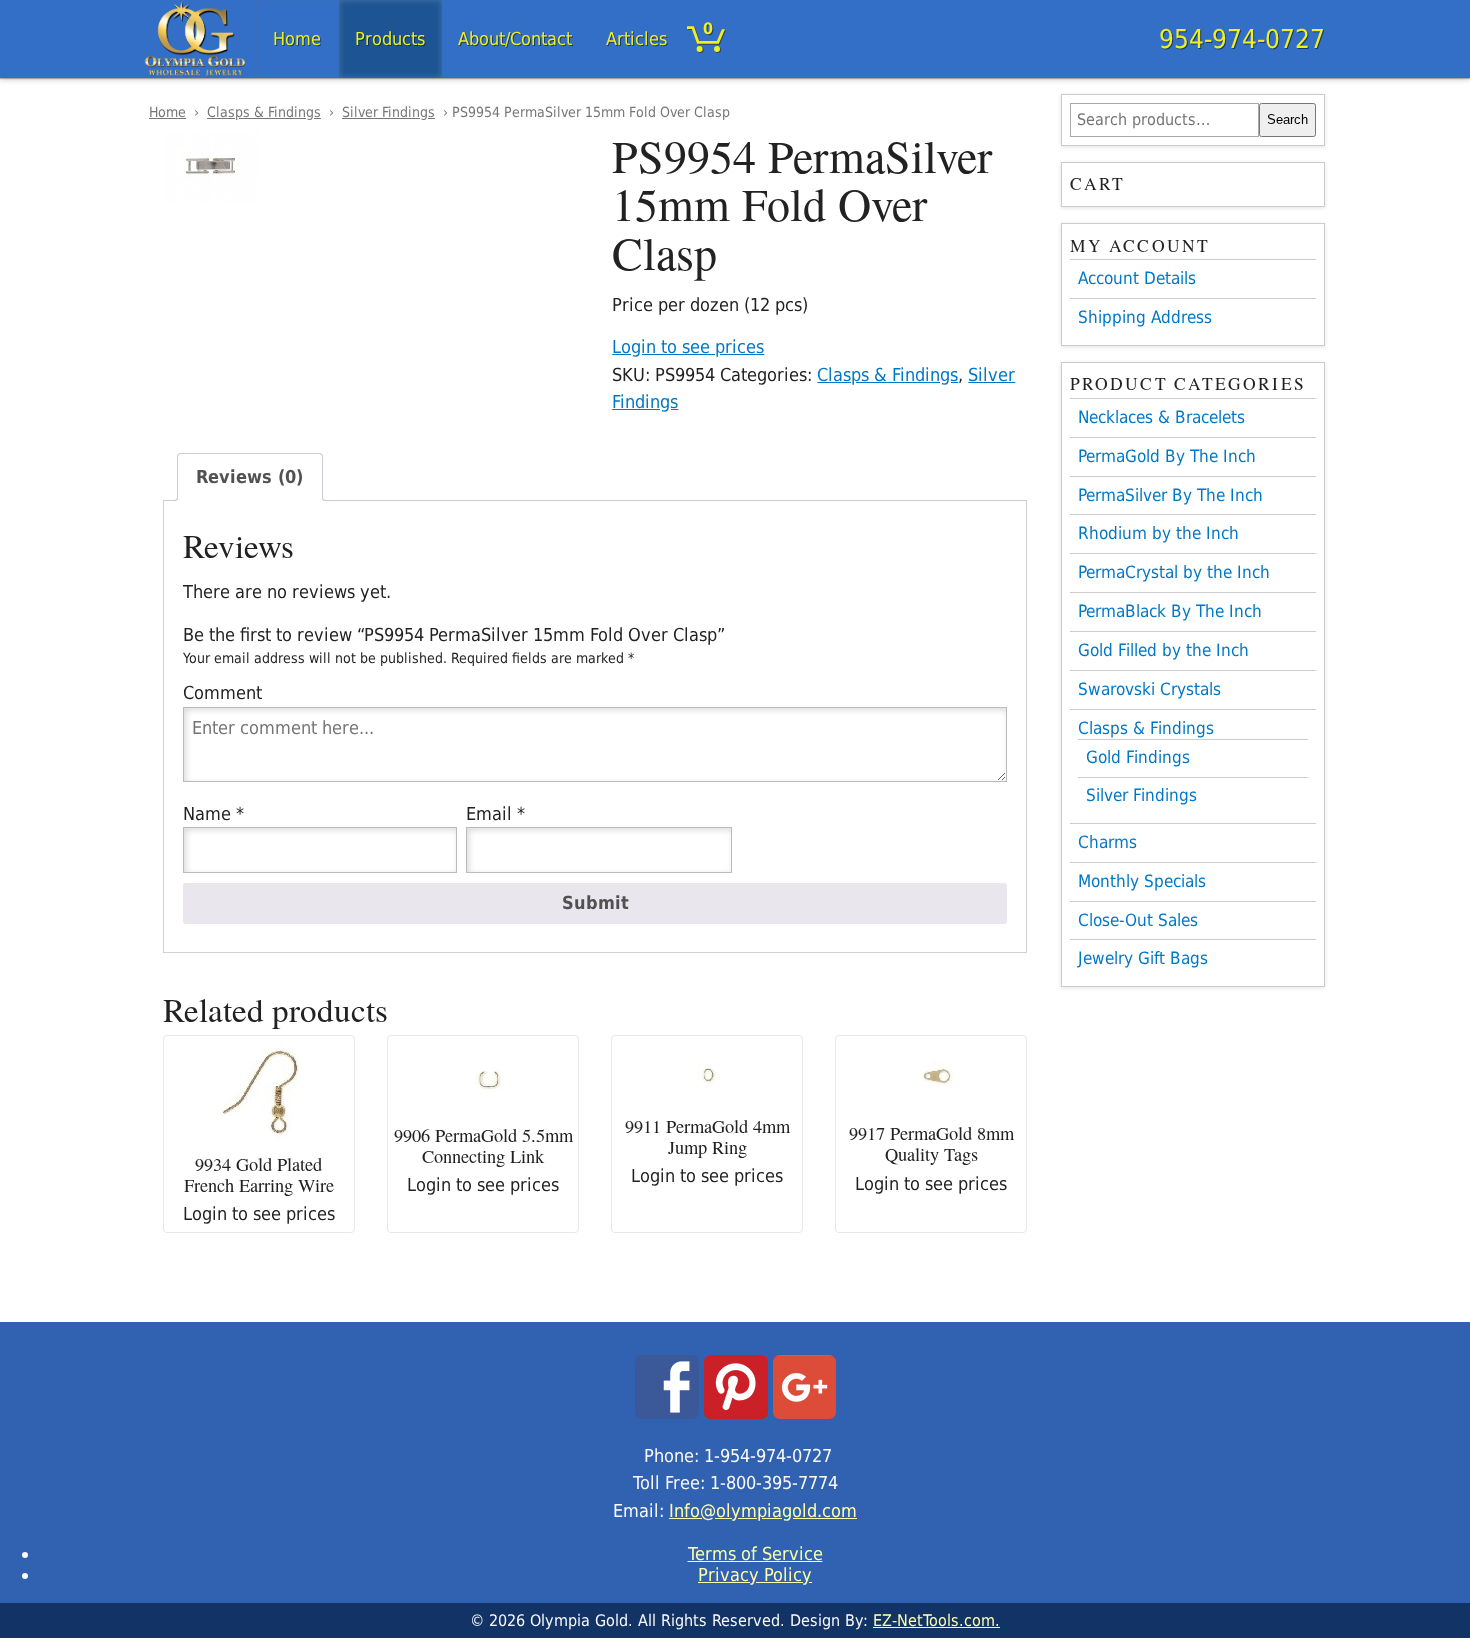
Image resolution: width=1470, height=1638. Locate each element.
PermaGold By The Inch (1167, 456)
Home (297, 38)
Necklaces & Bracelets (1161, 417)
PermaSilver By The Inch (1170, 495)
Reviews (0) (249, 476)
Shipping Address (1145, 317)
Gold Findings (1138, 757)
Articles (636, 38)
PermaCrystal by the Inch (1174, 572)
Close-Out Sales (1138, 920)
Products (390, 38)
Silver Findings (388, 112)
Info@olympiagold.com (763, 1510)
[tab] (250, 477)
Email (495, 813)
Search (1287, 119)
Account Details (1137, 278)
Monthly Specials (1142, 881)
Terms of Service (755, 1553)
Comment (222, 692)
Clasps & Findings (264, 112)
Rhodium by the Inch (1158, 533)
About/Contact (515, 38)
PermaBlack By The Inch (1170, 611)
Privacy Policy (755, 1574)
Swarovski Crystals (1149, 689)
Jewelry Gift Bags (1143, 958)
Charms (1107, 842)
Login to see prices (688, 346)
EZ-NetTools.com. (936, 1620)
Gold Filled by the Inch (1163, 650)
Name (213, 813)
